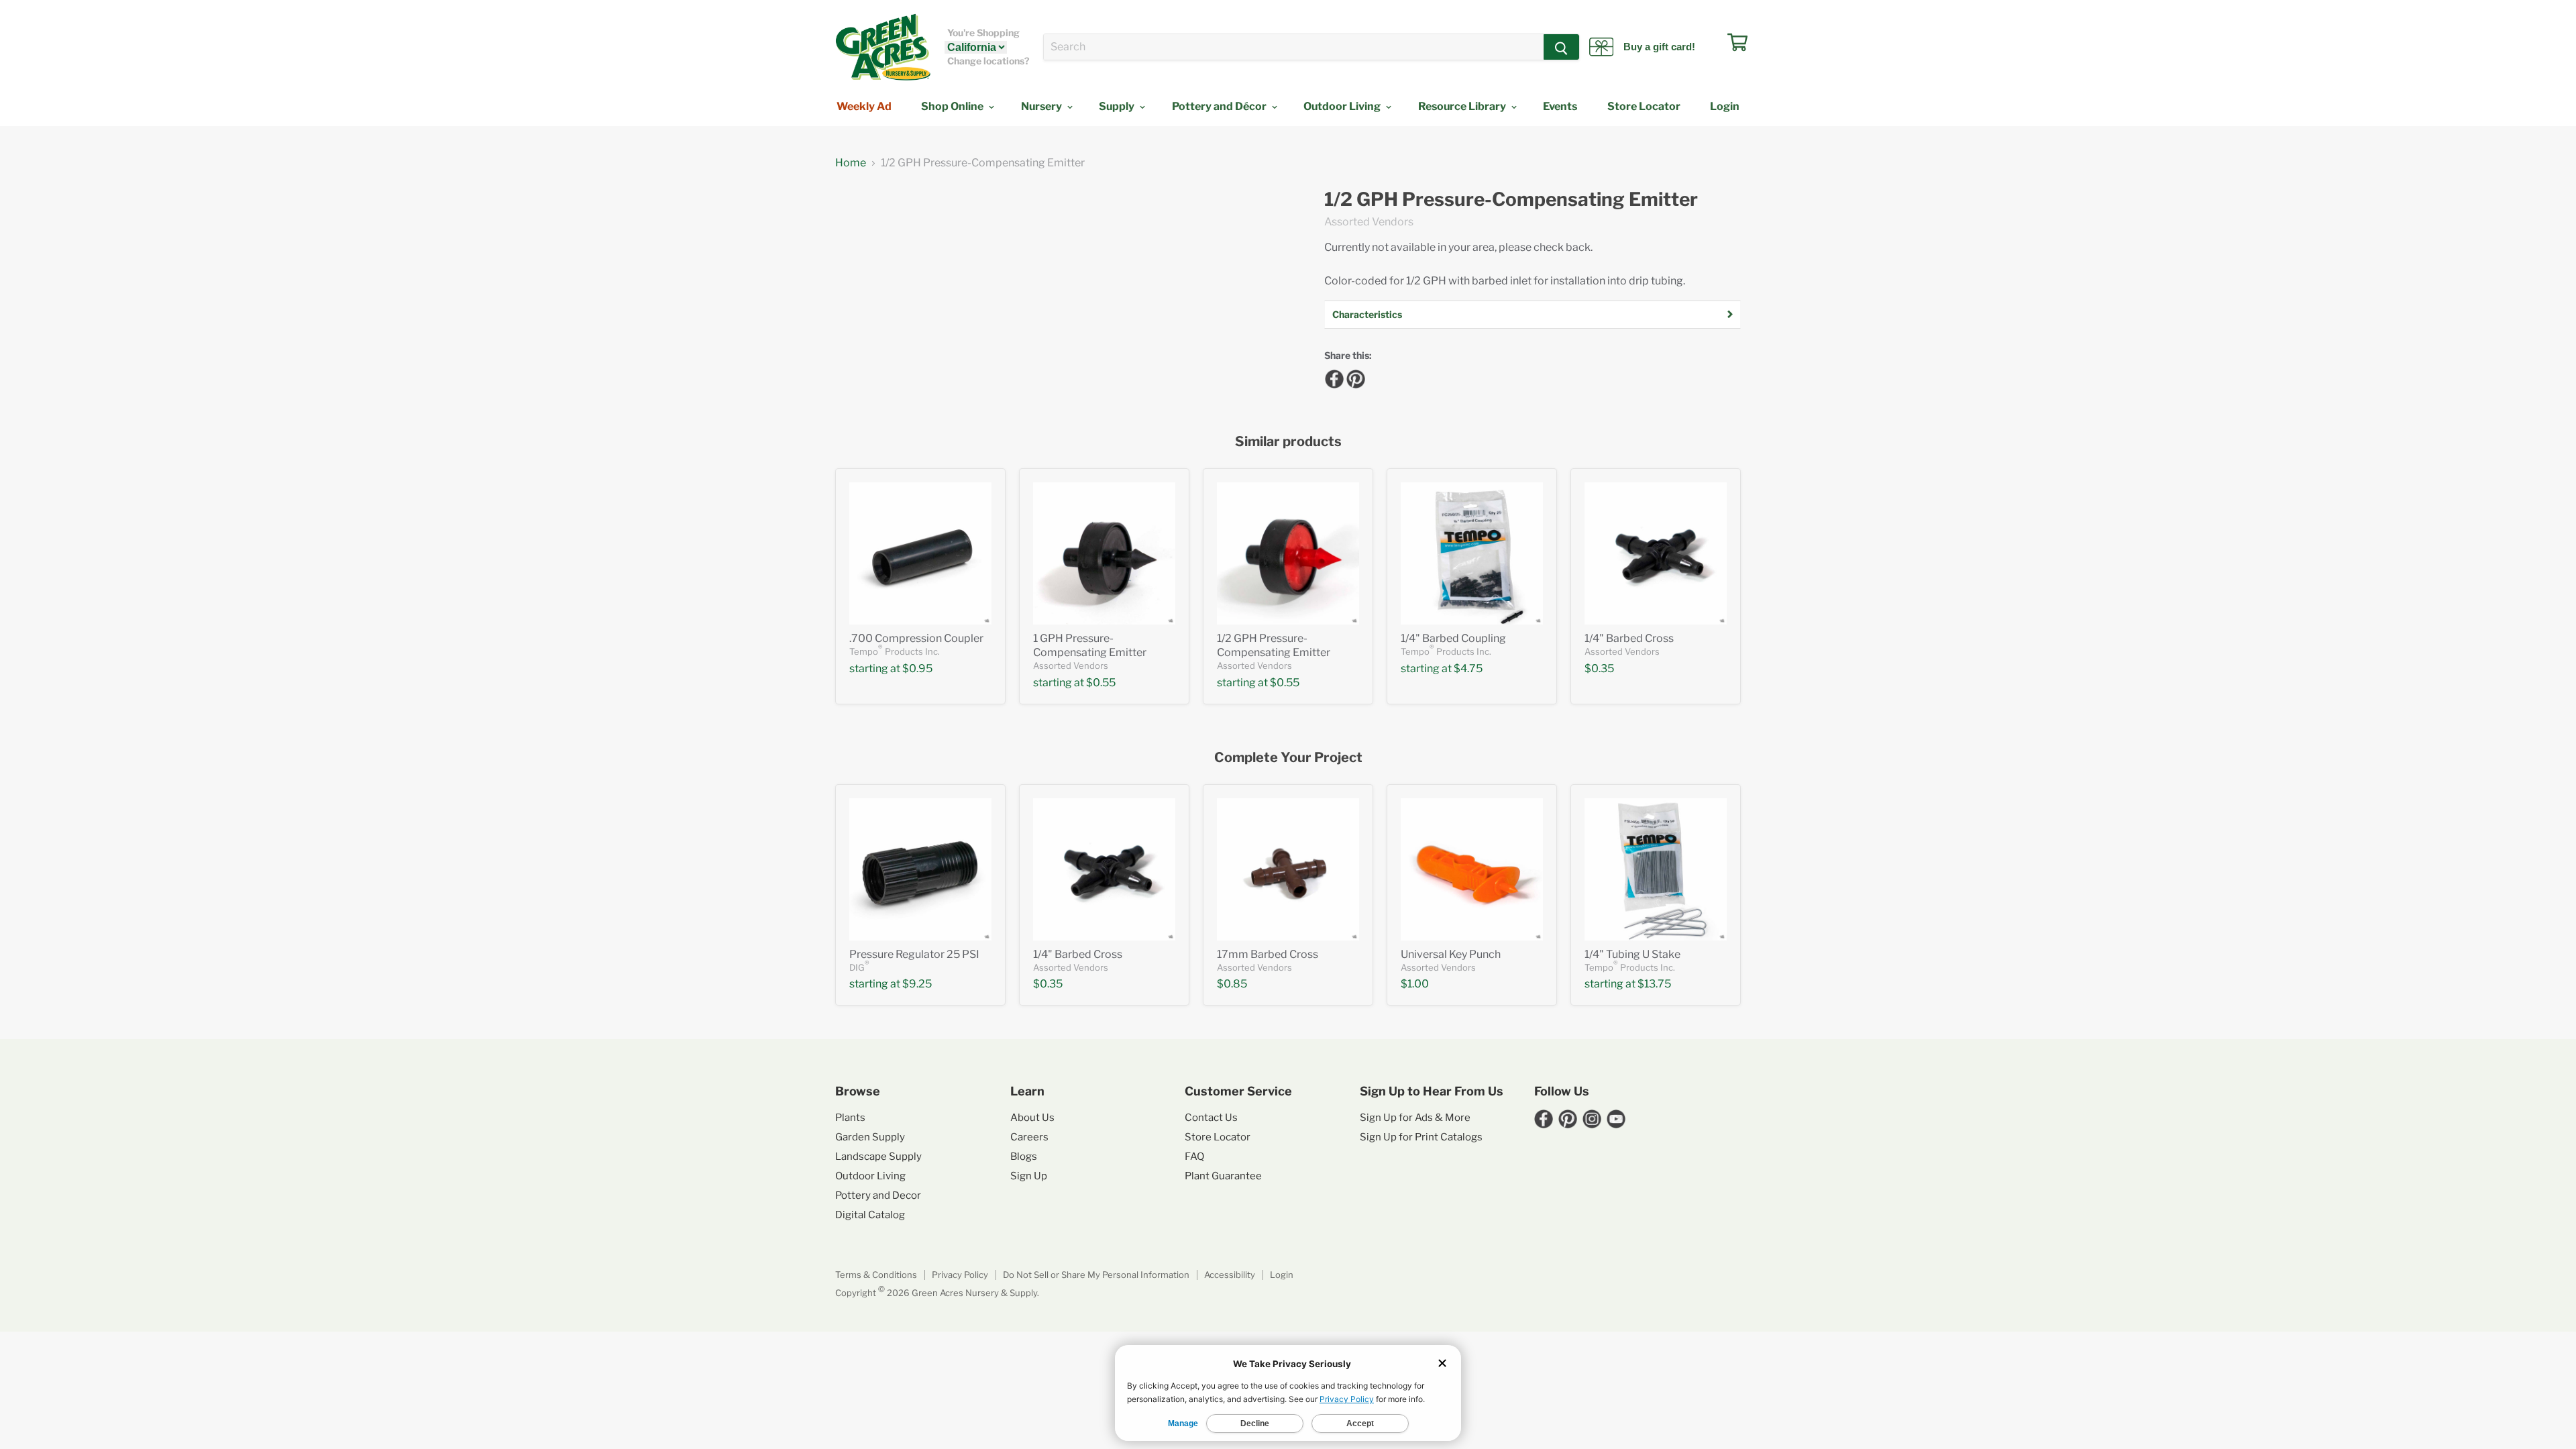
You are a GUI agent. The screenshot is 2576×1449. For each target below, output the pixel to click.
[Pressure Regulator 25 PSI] (920, 869)
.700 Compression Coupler (916, 638)
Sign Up (1029, 1176)
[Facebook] (1332, 377)
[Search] (1561, 47)
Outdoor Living (1343, 106)
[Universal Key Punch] (1472, 869)
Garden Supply (870, 1137)
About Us (1032, 1118)
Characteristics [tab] (1367, 314)
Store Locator (1644, 106)
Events (1560, 106)
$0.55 (1101, 683)
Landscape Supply (878, 1157)
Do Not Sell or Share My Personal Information (1096, 1275)
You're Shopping (983, 33)
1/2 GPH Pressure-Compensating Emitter (1511, 200)
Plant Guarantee (1223, 1176)
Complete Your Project (1288, 758)
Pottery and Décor (1220, 106)
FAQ (1194, 1157)
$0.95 (917, 668)
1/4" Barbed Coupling (1453, 638)
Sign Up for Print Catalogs (1421, 1137)
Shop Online (953, 106)
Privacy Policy (960, 1275)
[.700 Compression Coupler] (920, 553)
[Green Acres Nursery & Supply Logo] (883, 47)
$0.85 (1232, 984)
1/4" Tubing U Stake (1632, 954)
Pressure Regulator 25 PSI (914, 954)
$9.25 (917, 984)
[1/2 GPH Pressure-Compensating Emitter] (1288, 553)
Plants (850, 1118)
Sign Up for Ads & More (1415, 1118)
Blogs (1024, 1157)
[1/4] (1472, 553)
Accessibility (1230, 1275)
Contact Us (1211, 1118)
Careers (1029, 1137)
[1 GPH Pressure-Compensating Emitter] (1104, 553)
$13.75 (1654, 984)
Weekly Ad (864, 106)
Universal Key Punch (1451, 954)
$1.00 (1415, 984)
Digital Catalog (870, 1215)
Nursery (1042, 106)
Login (1725, 106)
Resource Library (1463, 106)
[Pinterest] (1354, 377)
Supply (1118, 106)
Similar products (1288, 442)
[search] (1294, 47)
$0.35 (1599, 668)
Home (851, 163)
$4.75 (1468, 668)
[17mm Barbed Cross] (1288, 869)
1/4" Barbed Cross (1629, 638)
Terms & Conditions (876, 1275)
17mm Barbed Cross (1268, 954)
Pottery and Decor (878, 1195)
